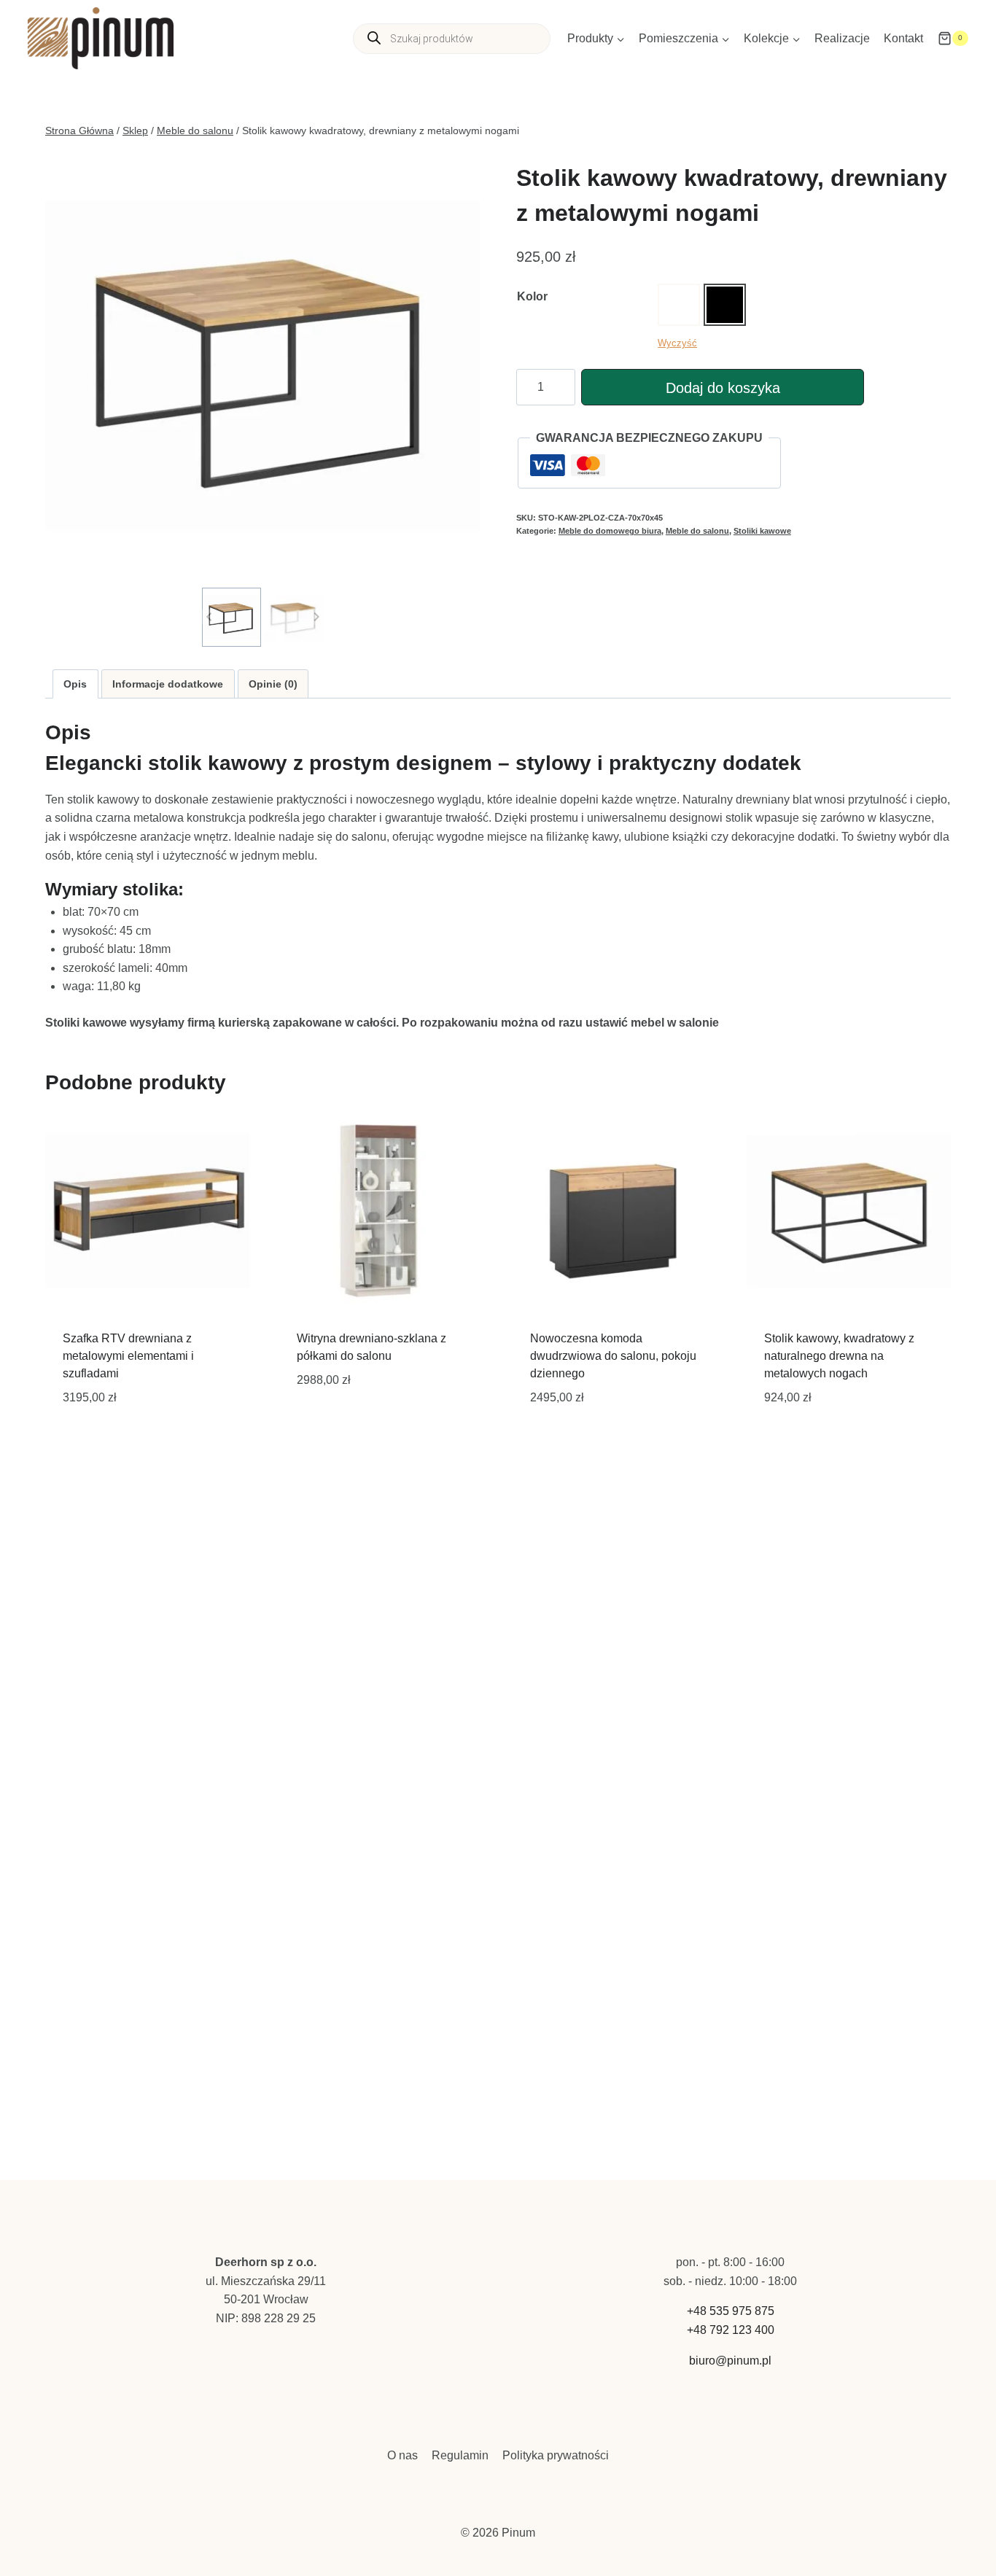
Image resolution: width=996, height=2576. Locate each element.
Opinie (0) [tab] (273, 684)
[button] (232, 617)
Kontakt (903, 38)
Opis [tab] (75, 684)
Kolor (532, 296)
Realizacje (842, 38)
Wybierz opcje (339, 1425)
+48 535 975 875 (731, 2311)
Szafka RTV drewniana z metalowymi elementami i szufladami (128, 1356)
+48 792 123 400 (731, 2330)
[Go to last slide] (210, 617)
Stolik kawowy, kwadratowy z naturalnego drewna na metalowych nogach (839, 1356)
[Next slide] (316, 617)
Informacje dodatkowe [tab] (168, 684)
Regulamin (460, 2455)
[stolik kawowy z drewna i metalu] (262, 366)
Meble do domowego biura (610, 531)
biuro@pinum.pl (730, 2361)
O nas (402, 2455)
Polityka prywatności (556, 2455)
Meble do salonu (697, 531)
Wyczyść (677, 343)
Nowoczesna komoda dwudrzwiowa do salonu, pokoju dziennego (613, 1356)
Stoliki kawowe (762, 531)
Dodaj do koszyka (723, 388)
